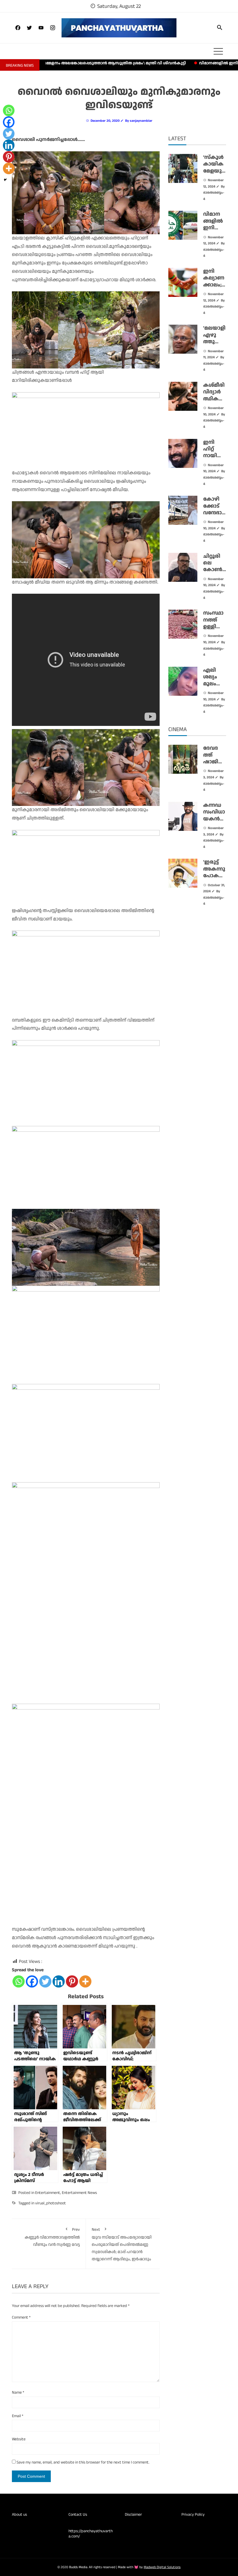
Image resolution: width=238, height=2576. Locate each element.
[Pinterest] (72, 1981)
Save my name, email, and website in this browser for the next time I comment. (83, 2462)
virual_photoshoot (51, 2203)
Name (18, 2392)
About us (19, 2515)
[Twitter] (45, 1981)
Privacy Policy (193, 2515)
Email (18, 2416)
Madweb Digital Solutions (162, 2567)
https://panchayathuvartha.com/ (91, 2534)
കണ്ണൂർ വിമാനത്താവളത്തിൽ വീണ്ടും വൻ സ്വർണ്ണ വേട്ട (52, 2237)
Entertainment (48, 2193)
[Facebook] (32, 1981)
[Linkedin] (59, 1981)
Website (19, 2439)
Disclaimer (133, 2515)
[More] (85, 1981)
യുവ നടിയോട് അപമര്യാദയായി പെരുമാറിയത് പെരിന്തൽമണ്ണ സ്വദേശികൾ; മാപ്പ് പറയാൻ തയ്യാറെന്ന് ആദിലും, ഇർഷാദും (122, 2244)
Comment (21, 2317)
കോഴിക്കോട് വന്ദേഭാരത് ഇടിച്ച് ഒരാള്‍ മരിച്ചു (214, 516)
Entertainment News (79, 2193)
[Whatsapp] (19, 1981)
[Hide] (5, 180)
